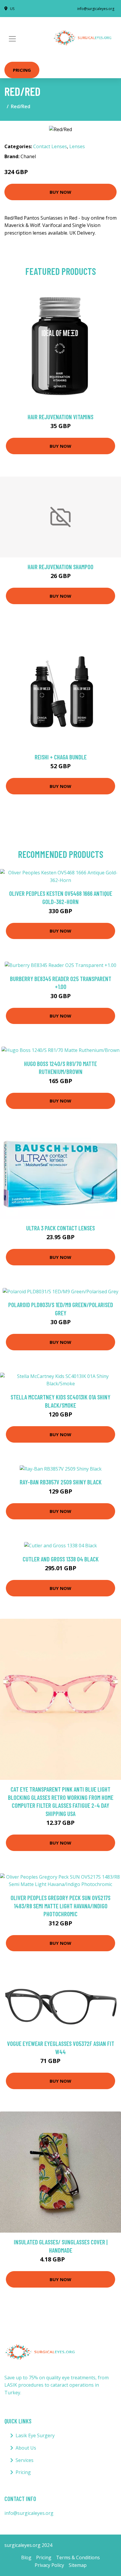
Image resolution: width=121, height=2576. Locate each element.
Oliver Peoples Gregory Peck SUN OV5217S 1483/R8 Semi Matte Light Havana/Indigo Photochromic (60, 1906)
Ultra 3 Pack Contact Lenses (60, 1228)
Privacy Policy (49, 2565)
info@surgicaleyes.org (96, 9)
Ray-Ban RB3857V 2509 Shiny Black (61, 1482)
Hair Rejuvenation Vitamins (60, 417)
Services (25, 2460)
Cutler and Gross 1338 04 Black (61, 1559)
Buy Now (60, 192)
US (12, 9)
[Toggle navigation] (12, 39)
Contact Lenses (50, 146)
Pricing (22, 70)
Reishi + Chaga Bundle (61, 757)
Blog (26, 2557)
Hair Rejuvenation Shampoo (60, 567)
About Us (26, 2448)
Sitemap (78, 2565)
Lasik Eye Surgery (35, 2435)
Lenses (77, 146)
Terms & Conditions (78, 2557)
